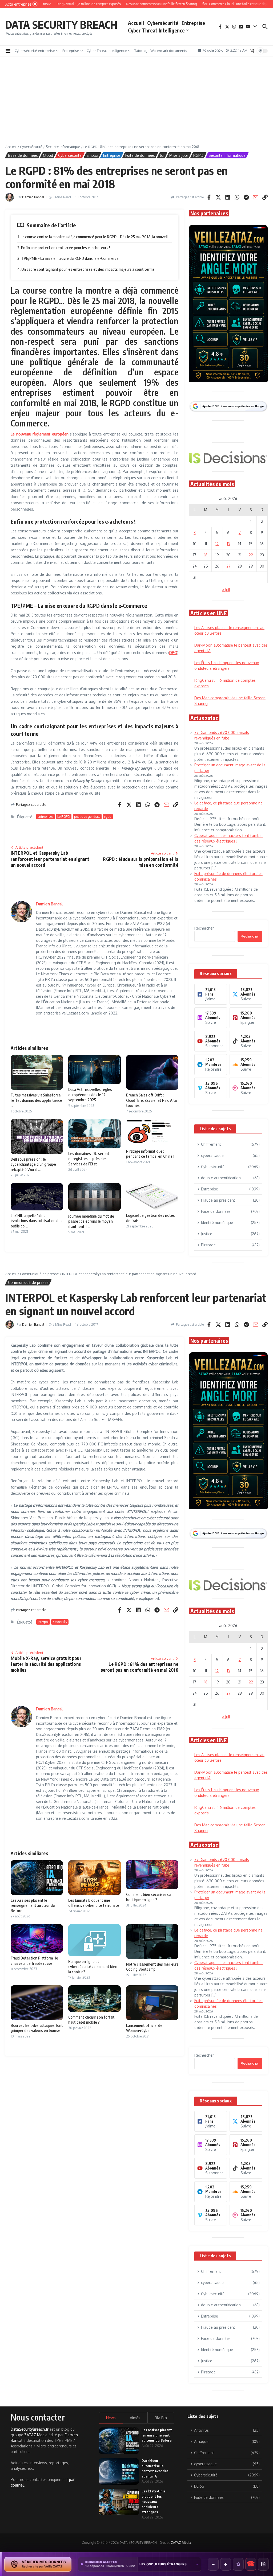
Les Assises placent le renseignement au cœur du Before (33, 1905)
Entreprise (193, 23)
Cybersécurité (163, 23)
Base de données (23, 155)
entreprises (45, 817)
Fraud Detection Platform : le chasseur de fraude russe (34, 1961)
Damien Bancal (33, 197)
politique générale (87, 817)
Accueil (136, 23)
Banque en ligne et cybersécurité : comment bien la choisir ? (93, 1967)
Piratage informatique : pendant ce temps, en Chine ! (150, 1154)
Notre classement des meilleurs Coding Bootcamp (152, 1967)
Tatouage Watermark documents (161, 51)
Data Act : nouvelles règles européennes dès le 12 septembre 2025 (90, 1094)
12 (217, 544)
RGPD (198, 155)
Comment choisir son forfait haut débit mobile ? (91, 2020)
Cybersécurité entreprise (35, 51)
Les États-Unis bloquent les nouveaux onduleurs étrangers (153, 2501)
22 (251, 555)
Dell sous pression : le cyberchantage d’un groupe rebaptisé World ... (33, 1164)
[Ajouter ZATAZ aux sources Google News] (263, 2564)
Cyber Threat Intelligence (156, 30)
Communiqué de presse (39, 1274)
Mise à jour (179, 155)
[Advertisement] (136, 104)
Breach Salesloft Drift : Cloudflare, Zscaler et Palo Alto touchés (152, 1100)
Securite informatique (63, 147)
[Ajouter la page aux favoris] (238, 2564)
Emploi (92, 155)
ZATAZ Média (181, 2543)
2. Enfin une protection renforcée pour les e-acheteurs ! (64, 248)
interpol (43, 1622)
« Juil (226, 590)
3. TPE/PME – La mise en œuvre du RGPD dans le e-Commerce (68, 258)
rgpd (108, 817)
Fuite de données (140, 155)
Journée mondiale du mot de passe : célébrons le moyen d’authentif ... (91, 1221)
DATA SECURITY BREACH (61, 24)
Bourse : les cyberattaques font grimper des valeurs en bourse (37, 2028)
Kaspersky (60, 1622)
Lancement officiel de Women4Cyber (144, 2028)
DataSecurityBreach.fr (30, 2429)
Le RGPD (64, 817)
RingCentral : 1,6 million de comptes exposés (145, 2564)
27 (228, 566)
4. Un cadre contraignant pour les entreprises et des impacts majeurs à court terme (86, 269)
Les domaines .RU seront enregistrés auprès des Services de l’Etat (89, 1159)
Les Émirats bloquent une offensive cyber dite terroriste (94, 1903)
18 (206, 555)
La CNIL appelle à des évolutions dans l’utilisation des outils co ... (37, 1221)
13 (228, 544)
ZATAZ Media (36, 2435)
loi (162, 155)
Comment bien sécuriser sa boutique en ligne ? (148, 1897)
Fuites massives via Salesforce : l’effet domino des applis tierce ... (37, 1100)
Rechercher (204, 928)
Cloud (48, 155)
